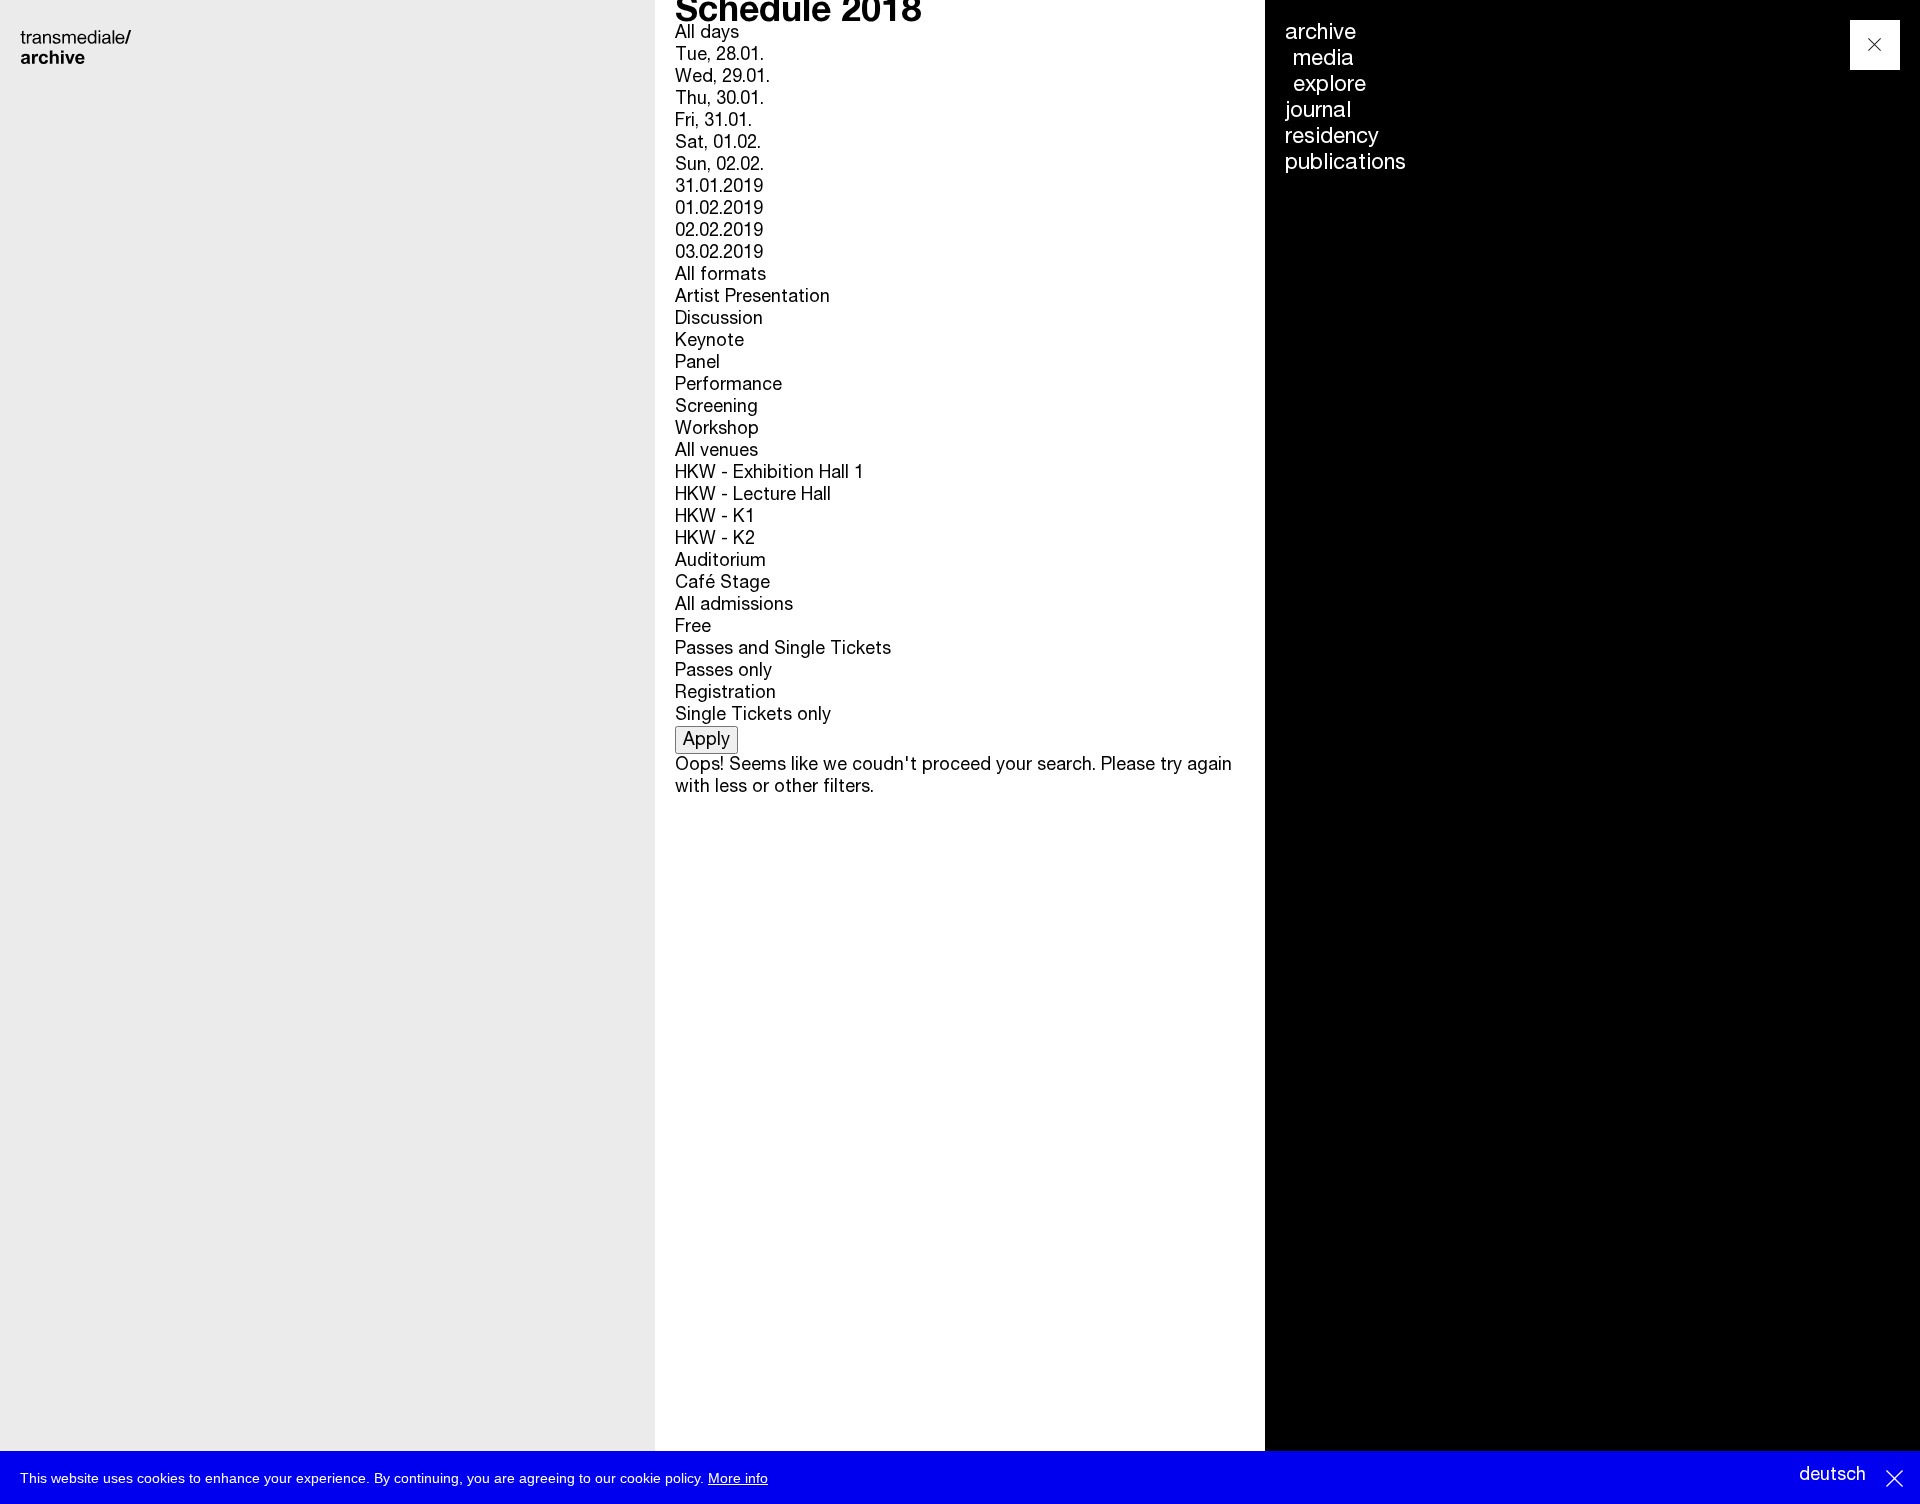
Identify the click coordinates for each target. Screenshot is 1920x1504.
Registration (725, 693)
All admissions (734, 605)
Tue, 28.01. (719, 55)
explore (1329, 85)
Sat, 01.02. (718, 143)
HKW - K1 (715, 517)
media (1323, 59)
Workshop (717, 429)
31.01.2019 (719, 187)
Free (693, 627)
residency (1332, 137)
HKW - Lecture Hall (753, 495)
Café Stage (722, 583)
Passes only (723, 671)
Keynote (709, 341)
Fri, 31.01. (713, 121)
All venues (716, 451)
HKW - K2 (715, 539)
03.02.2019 (719, 253)
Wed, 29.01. (722, 77)
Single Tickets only (753, 715)
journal (1318, 111)
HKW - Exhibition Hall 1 (769, 473)
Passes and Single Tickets (783, 649)
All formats (720, 275)
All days (707, 33)
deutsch (1832, 1475)
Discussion (719, 319)
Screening (716, 407)
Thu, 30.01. (719, 99)
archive (1320, 33)
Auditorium (720, 561)
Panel (697, 363)
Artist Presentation (752, 297)
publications (1345, 163)
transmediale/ (78, 46)
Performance (728, 385)
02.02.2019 (719, 231)
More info (738, 1478)
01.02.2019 (719, 209)
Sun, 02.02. (719, 165)
